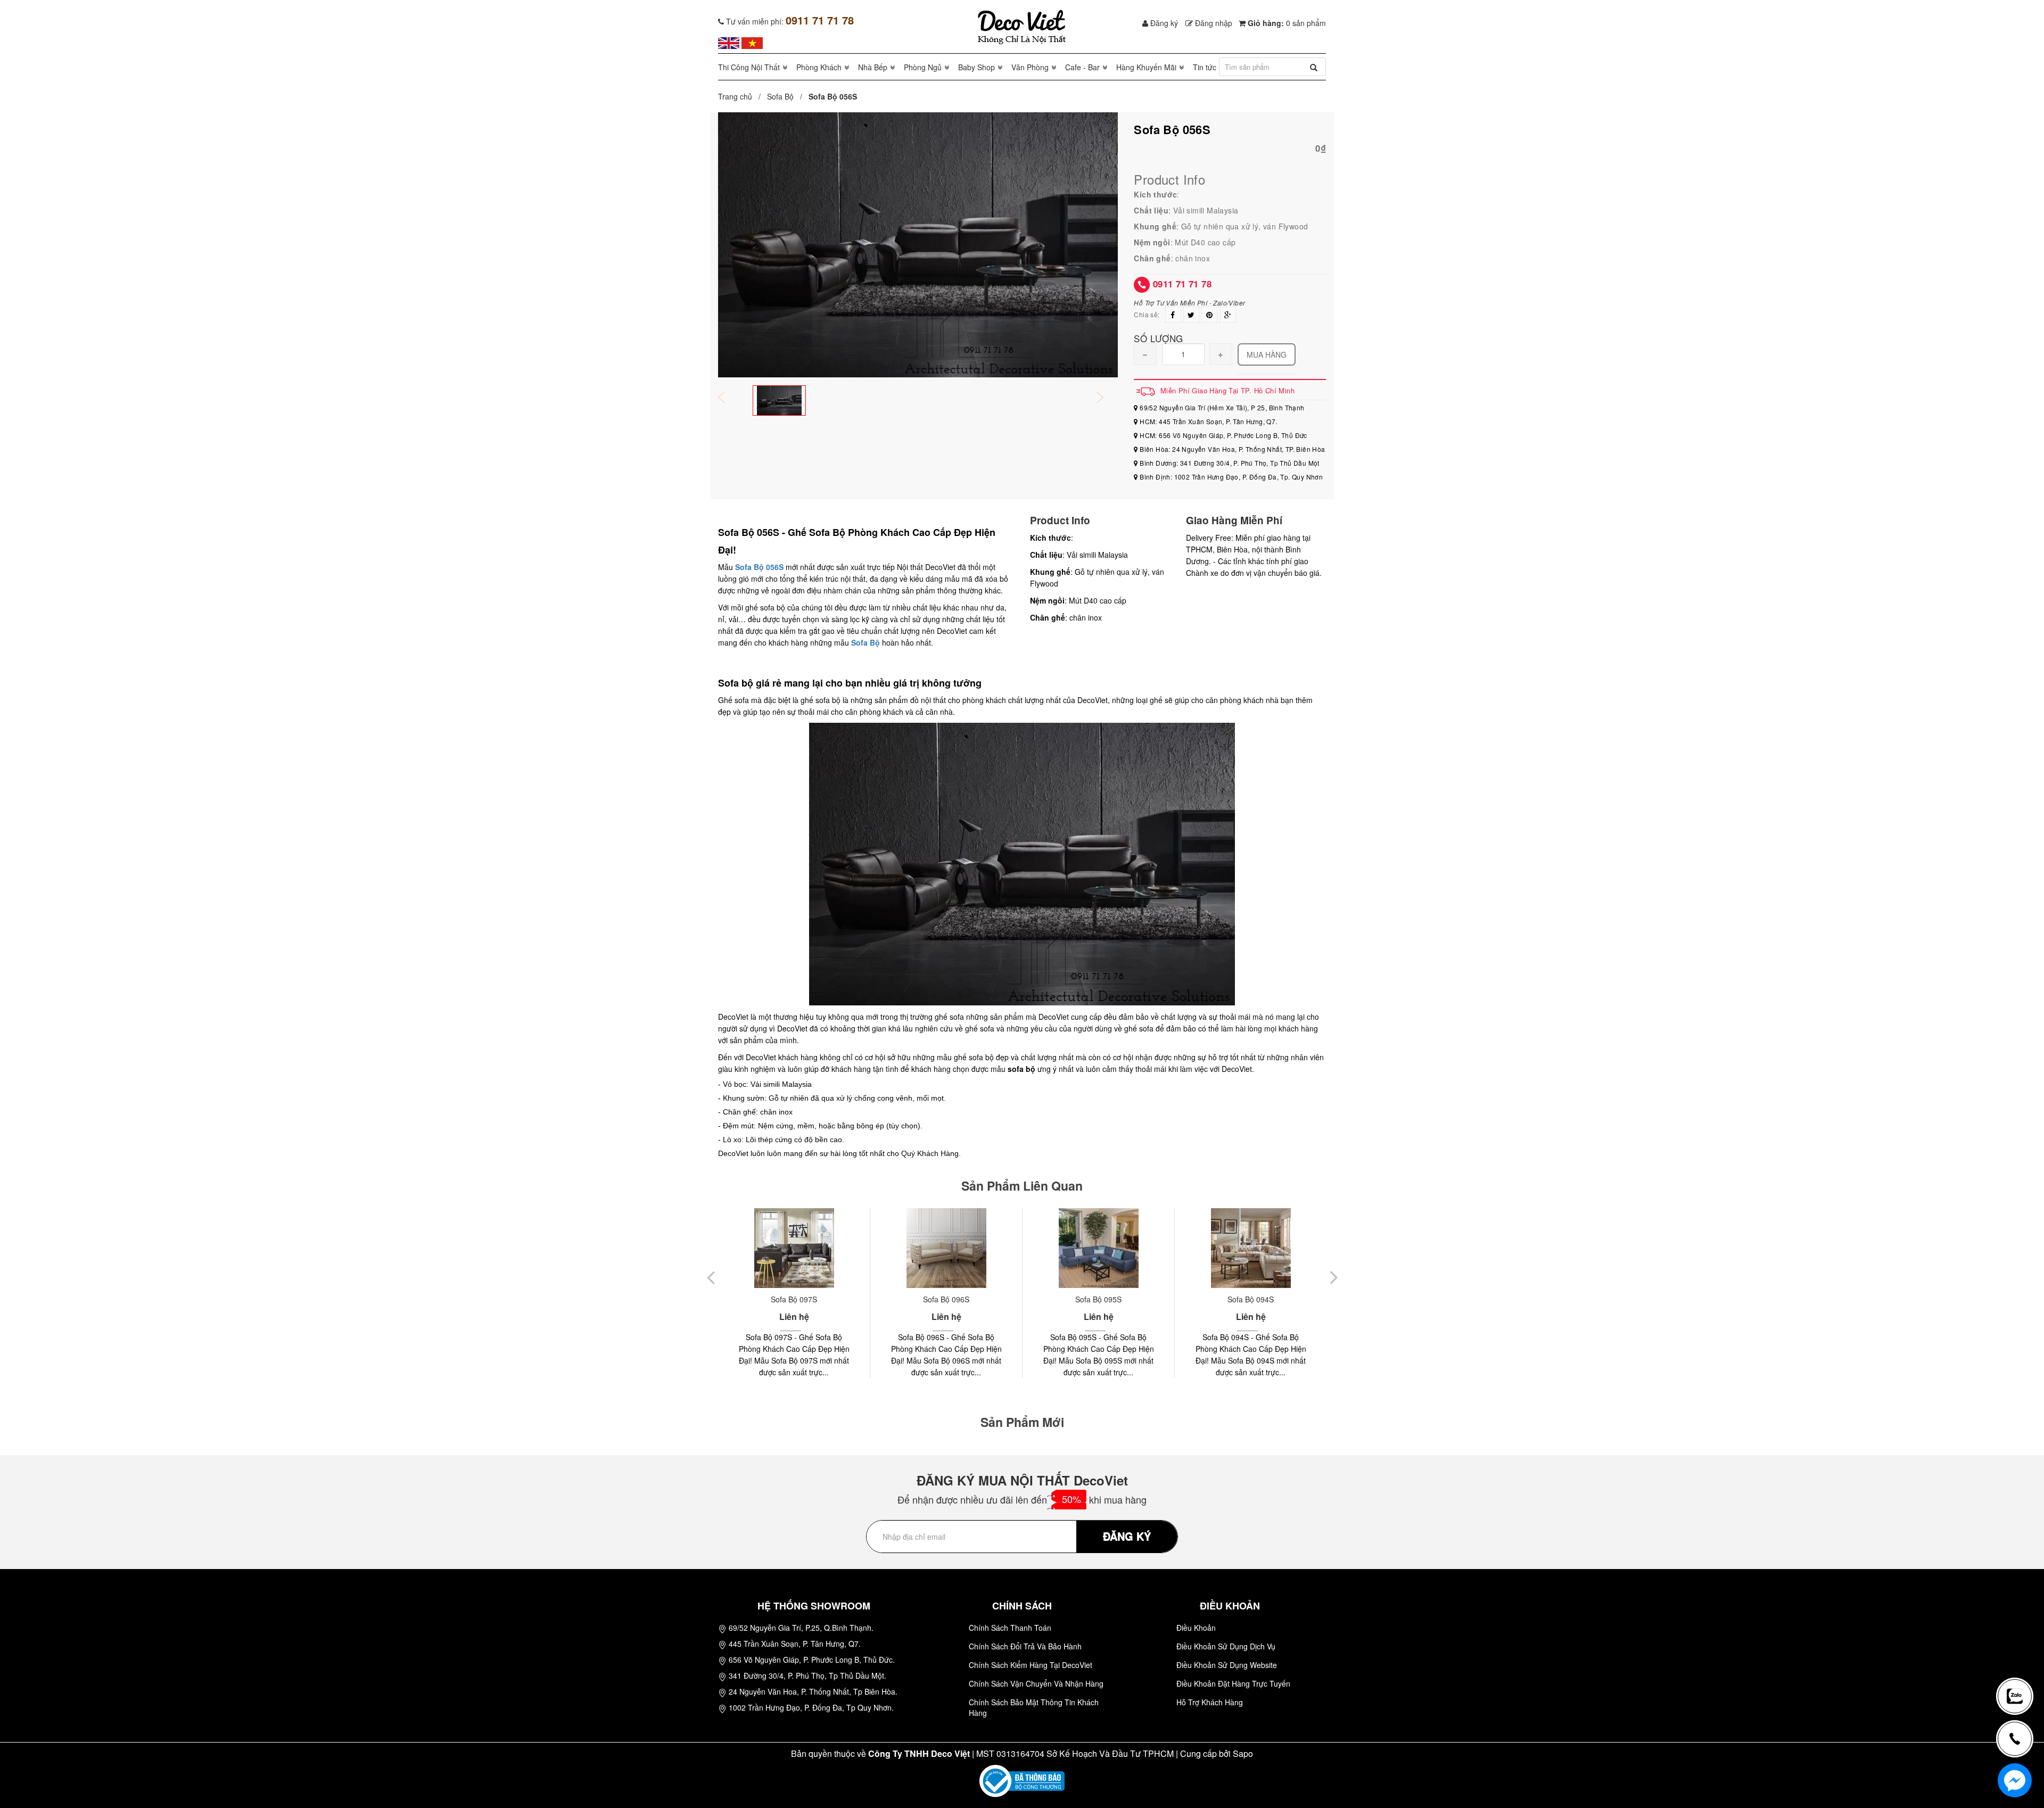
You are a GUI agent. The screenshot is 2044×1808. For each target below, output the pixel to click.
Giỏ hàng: (1286, 23)
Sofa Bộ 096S (794, 1299)
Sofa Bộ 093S (1251, 1299)
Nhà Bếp (873, 67)
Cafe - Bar (1082, 67)
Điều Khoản (1196, 1628)
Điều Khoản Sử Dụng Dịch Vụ (1226, 1646)
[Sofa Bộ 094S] (1098, 1248)
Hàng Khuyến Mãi (1146, 67)
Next (1107, 398)
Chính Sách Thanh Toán (1010, 1628)
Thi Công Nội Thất (749, 67)
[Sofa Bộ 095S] (946, 1248)
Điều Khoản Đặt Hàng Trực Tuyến (1233, 1683)
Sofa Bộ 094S (1098, 1299)
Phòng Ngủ (923, 67)
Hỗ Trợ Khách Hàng (1210, 1702)
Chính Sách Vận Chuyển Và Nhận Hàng (1036, 1683)
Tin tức (1205, 67)
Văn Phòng (1030, 67)
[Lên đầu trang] (2020, 1661)
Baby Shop (976, 67)
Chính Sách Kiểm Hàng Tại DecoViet (1031, 1665)
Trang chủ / (741, 96)
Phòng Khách (819, 67)
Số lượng (1158, 338)
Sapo (1243, 1753)
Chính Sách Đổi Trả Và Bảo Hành (1025, 1646)
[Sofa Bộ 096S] (794, 1248)
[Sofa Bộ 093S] (1251, 1248)
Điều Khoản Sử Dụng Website (1227, 1665)
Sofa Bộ (780, 96)
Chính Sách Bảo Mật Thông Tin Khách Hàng (1034, 1707)
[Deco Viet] (729, 42)
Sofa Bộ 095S (946, 1299)
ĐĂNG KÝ (1127, 1536)
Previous (729, 398)
